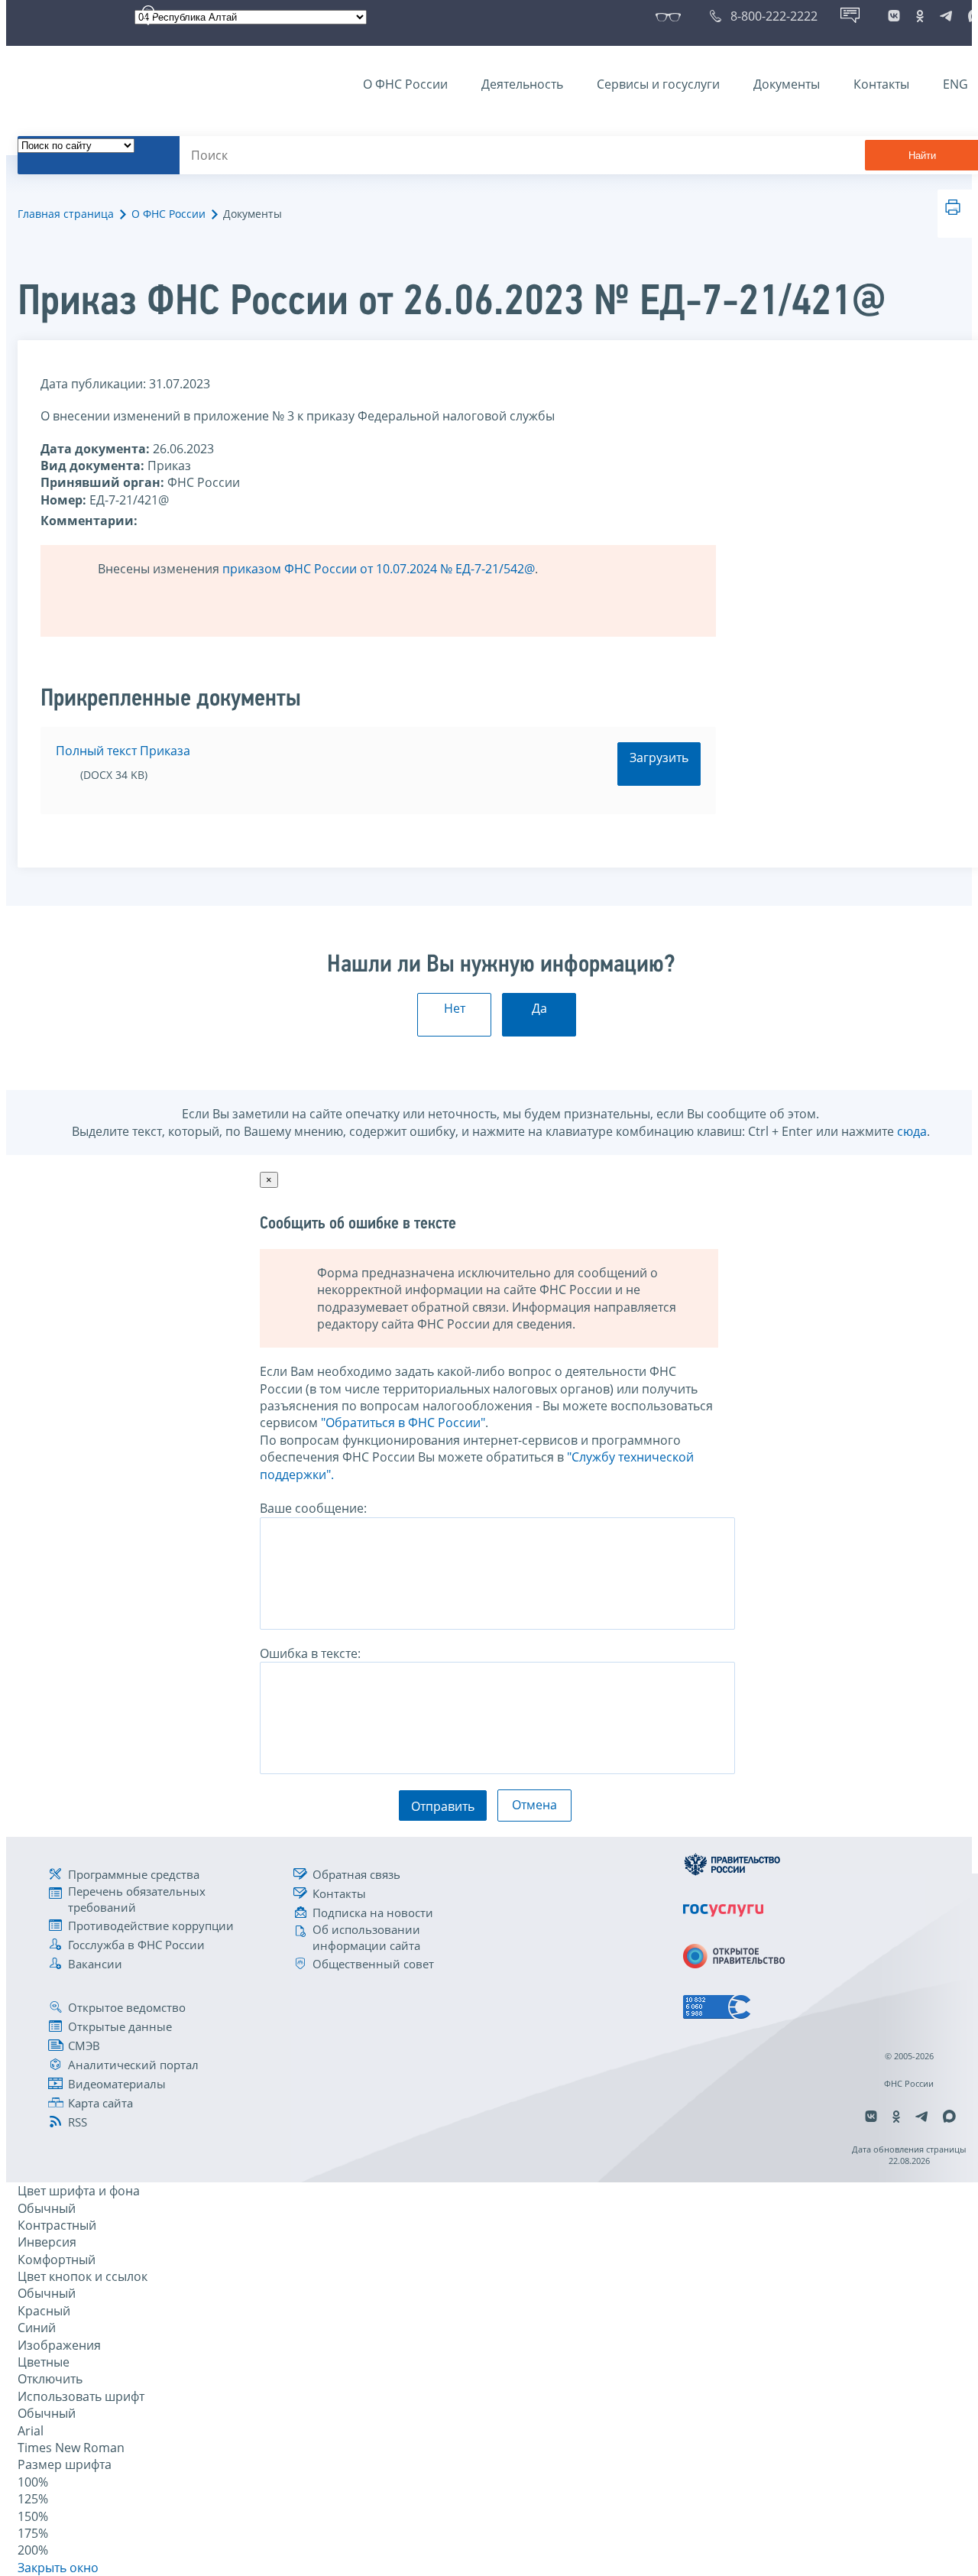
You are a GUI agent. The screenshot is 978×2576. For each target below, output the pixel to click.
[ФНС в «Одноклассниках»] (920, 16)
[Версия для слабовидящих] (671, 16)
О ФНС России (405, 84)
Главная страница (66, 214)
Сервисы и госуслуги (658, 84)
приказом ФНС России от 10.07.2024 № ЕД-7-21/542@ (379, 569)
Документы (787, 84)
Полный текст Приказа (123, 751)
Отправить (443, 1806)
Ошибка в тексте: (310, 1653)
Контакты (881, 84)
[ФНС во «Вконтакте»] (894, 16)
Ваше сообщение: (313, 1508)
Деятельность (522, 84)
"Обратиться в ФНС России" (403, 1423)
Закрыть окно (58, 2568)
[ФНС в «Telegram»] (946, 16)
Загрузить (659, 758)
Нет (455, 1008)
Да (539, 1008)
